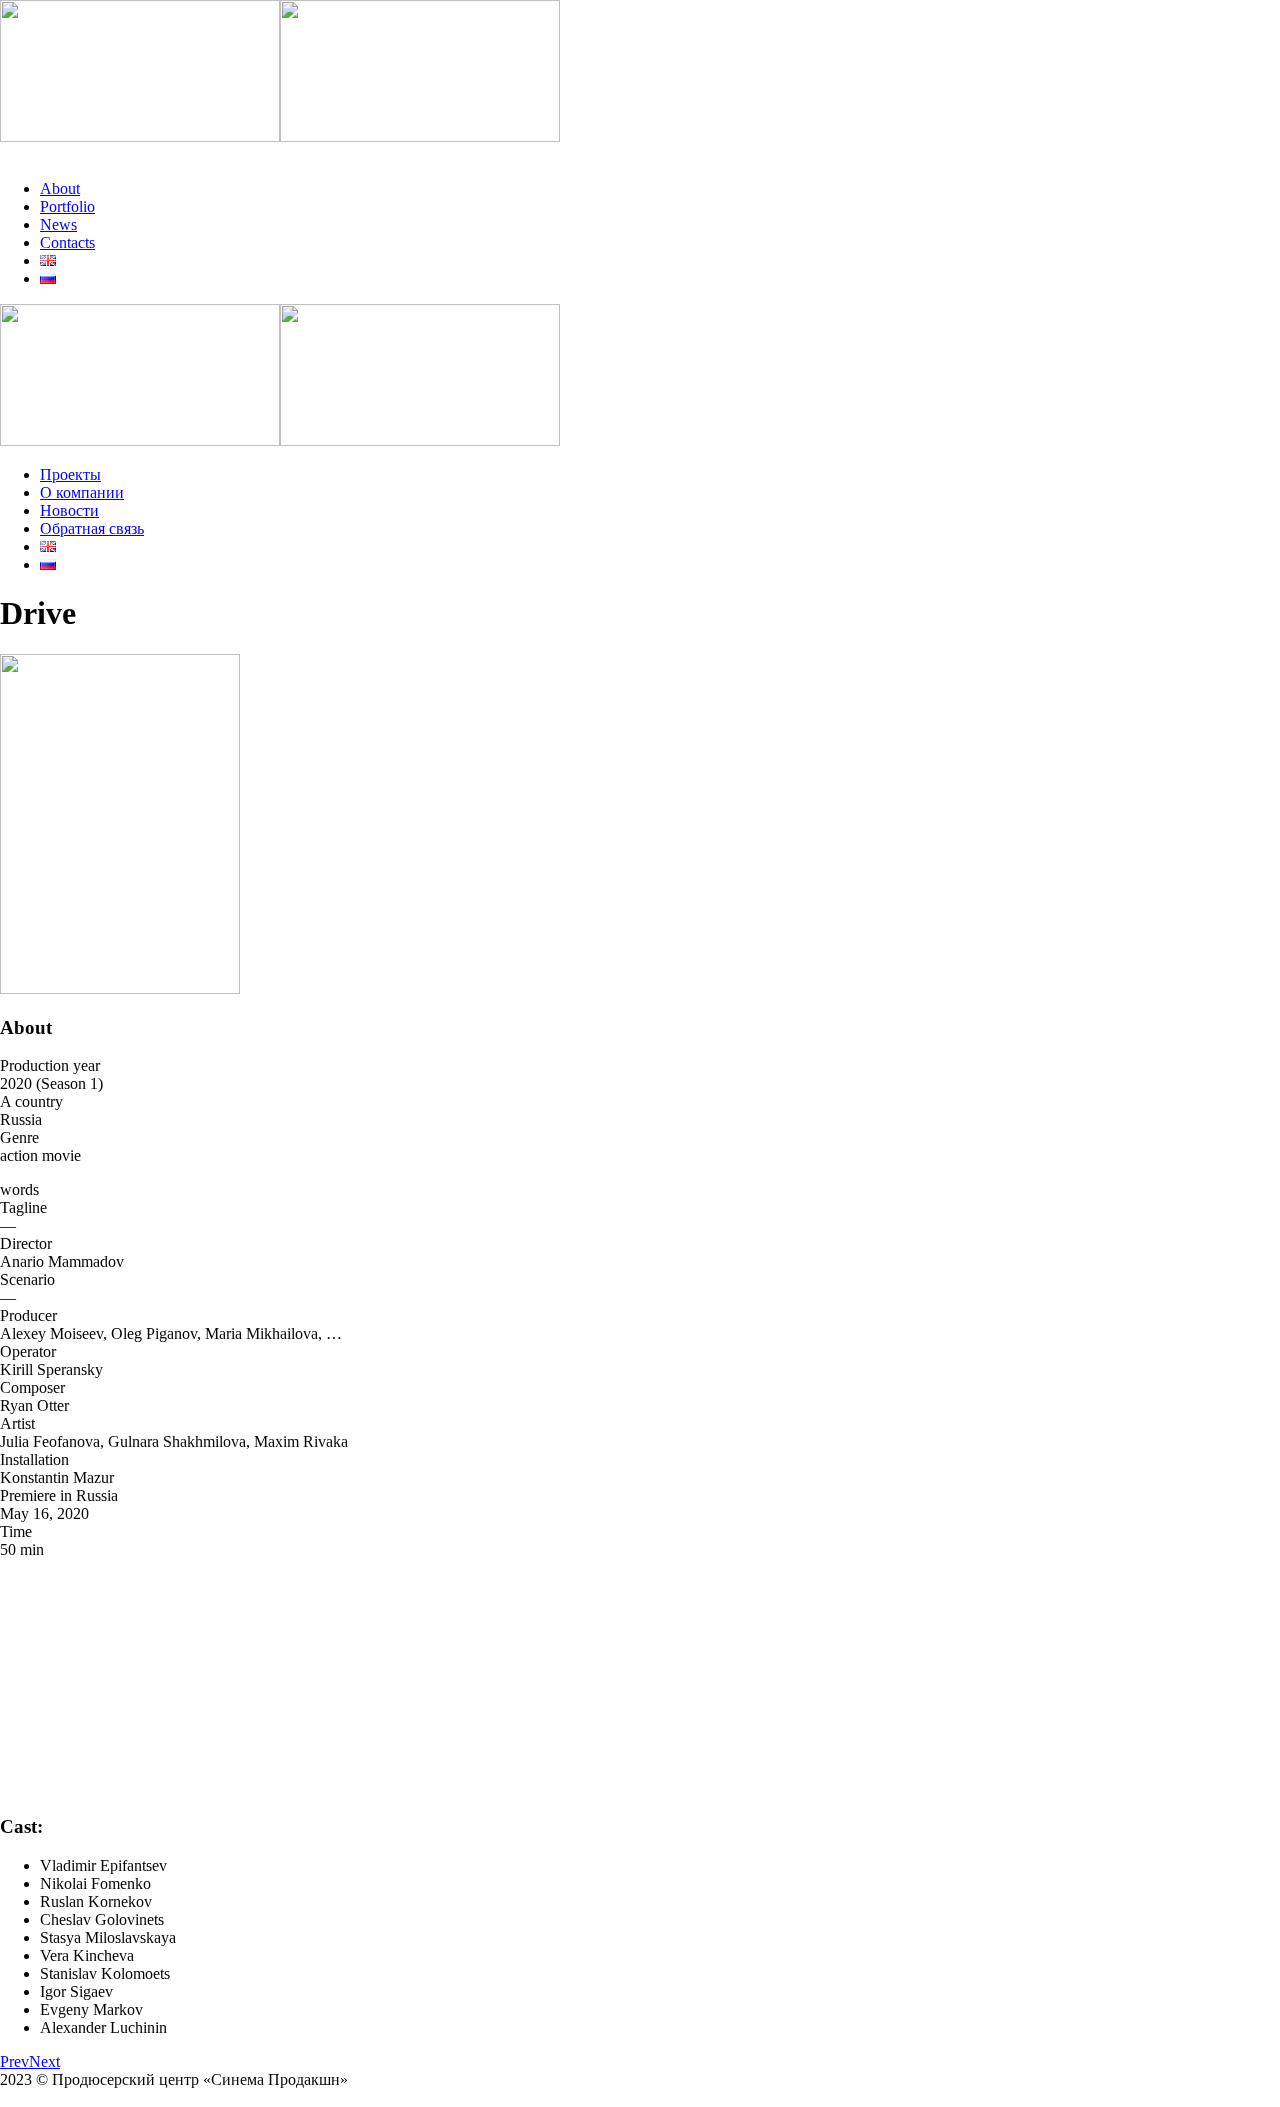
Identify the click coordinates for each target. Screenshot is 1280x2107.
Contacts (67, 242)
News (58, 224)
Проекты (70, 474)
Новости (69, 510)
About (60, 188)
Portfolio (67, 206)
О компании (82, 492)
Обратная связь (92, 528)
